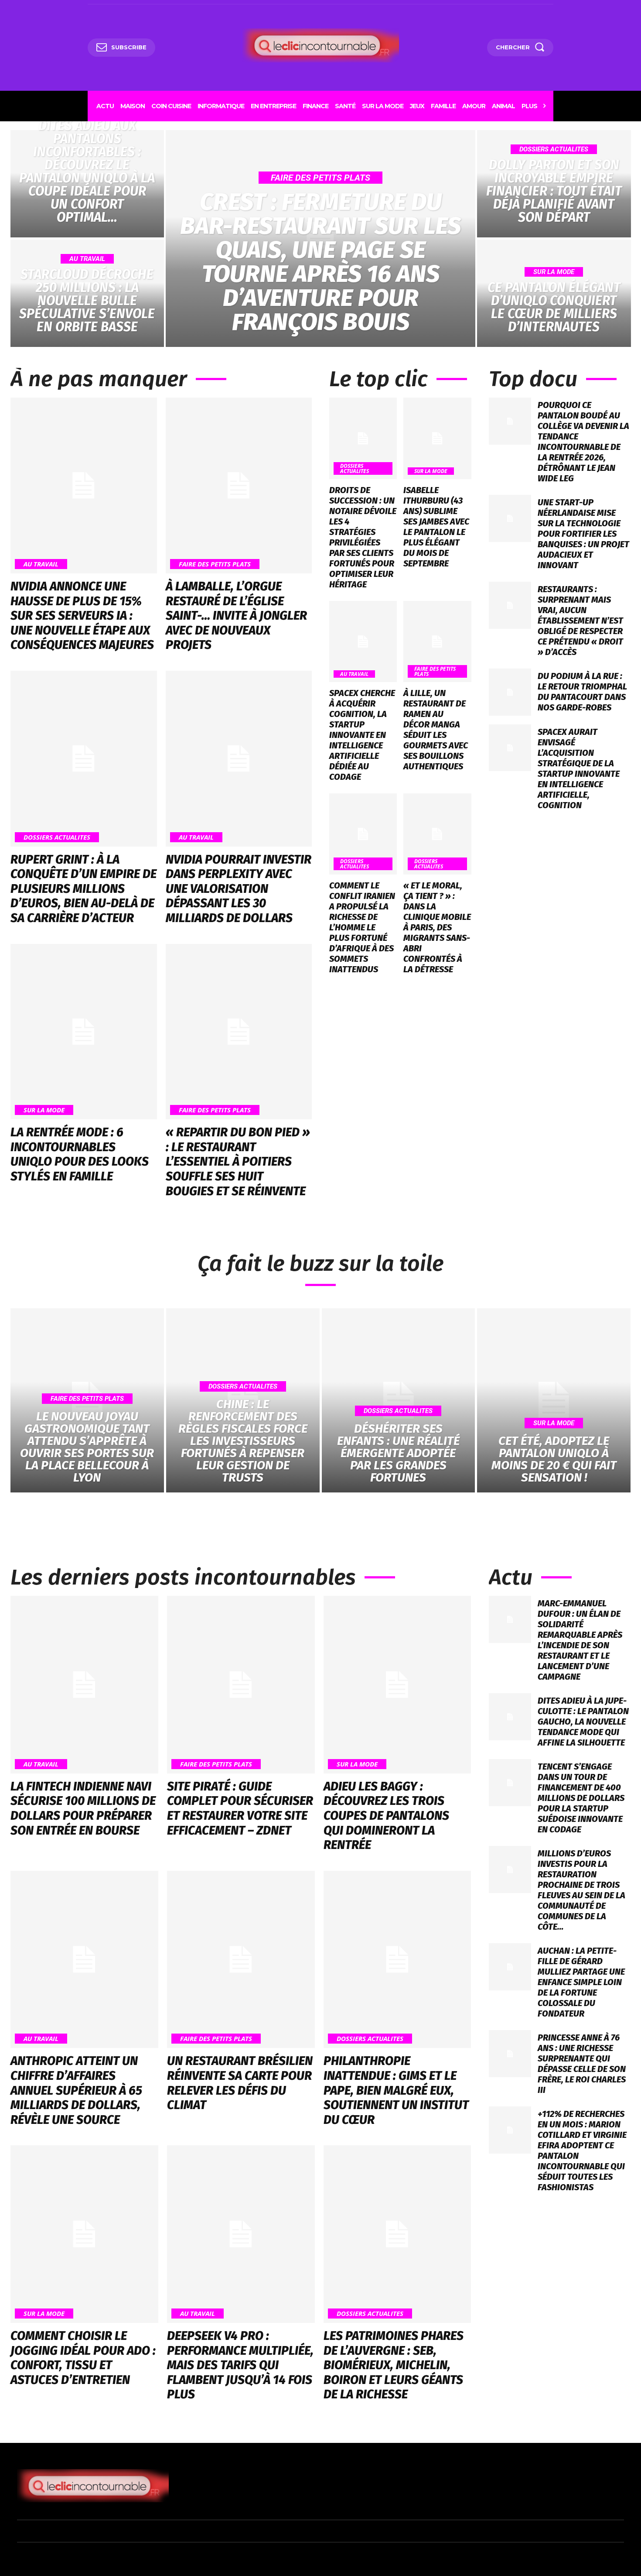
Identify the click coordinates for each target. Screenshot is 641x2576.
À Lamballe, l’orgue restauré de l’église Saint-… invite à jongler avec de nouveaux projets (236, 616)
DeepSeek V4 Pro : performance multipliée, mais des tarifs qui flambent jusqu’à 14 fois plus (240, 2365)
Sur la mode (554, 272)
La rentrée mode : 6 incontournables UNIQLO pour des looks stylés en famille (80, 1154)
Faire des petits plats (320, 178)
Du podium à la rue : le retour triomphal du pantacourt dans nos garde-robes (582, 692)
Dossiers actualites (554, 149)
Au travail (87, 259)
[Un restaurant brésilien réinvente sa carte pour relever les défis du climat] (241, 1960)
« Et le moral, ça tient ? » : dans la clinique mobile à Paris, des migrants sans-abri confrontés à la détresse (437, 927)
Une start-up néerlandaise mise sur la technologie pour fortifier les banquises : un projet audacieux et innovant (583, 534)
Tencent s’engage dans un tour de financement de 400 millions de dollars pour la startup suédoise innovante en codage (581, 1798)
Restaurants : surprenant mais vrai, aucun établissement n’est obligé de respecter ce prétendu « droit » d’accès (580, 621)
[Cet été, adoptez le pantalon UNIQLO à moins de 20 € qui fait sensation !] (554, 1400)
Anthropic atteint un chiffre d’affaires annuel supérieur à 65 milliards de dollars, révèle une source (76, 2090)
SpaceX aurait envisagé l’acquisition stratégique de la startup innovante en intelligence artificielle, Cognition (579, 768)
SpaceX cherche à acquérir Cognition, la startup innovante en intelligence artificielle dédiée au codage (362, 735)
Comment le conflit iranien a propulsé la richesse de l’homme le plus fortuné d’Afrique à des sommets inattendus (362, 927)
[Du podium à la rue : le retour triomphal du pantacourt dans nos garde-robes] (510, 692)
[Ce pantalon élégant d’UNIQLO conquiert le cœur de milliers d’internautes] (554, 293)
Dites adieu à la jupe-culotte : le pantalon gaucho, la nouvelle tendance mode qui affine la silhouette (583, 1722)
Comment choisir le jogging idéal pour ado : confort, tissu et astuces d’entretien (83, 2358)
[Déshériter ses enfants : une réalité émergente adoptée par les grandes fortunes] (399, 1400)
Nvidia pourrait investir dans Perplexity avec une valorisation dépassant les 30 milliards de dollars (239, 889)
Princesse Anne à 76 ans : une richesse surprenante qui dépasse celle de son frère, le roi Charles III (582, 2064)
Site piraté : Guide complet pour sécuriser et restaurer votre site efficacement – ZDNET (240, 1808)
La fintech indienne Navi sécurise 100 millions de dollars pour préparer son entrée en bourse (83, 1808)
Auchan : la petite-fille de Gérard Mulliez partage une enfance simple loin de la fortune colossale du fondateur (581, 1982)
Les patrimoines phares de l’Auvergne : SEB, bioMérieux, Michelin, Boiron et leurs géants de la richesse (394, 2365)
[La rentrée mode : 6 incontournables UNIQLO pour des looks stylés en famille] (84, 1032)
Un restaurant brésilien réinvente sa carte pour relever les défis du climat (240, 2083)
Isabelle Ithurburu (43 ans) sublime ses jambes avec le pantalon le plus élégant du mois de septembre (436, 527)
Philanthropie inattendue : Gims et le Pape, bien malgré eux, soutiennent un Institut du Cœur (396, 2090)
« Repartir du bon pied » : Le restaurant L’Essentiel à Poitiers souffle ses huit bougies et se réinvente (238, 1161)
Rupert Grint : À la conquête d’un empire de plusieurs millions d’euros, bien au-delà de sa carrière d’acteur (84, 889)
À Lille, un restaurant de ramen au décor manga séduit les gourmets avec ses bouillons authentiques (436, 730)
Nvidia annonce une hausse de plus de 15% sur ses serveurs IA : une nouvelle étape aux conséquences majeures (82, 616)
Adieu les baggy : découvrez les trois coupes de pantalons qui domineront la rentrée (386, 1816)
